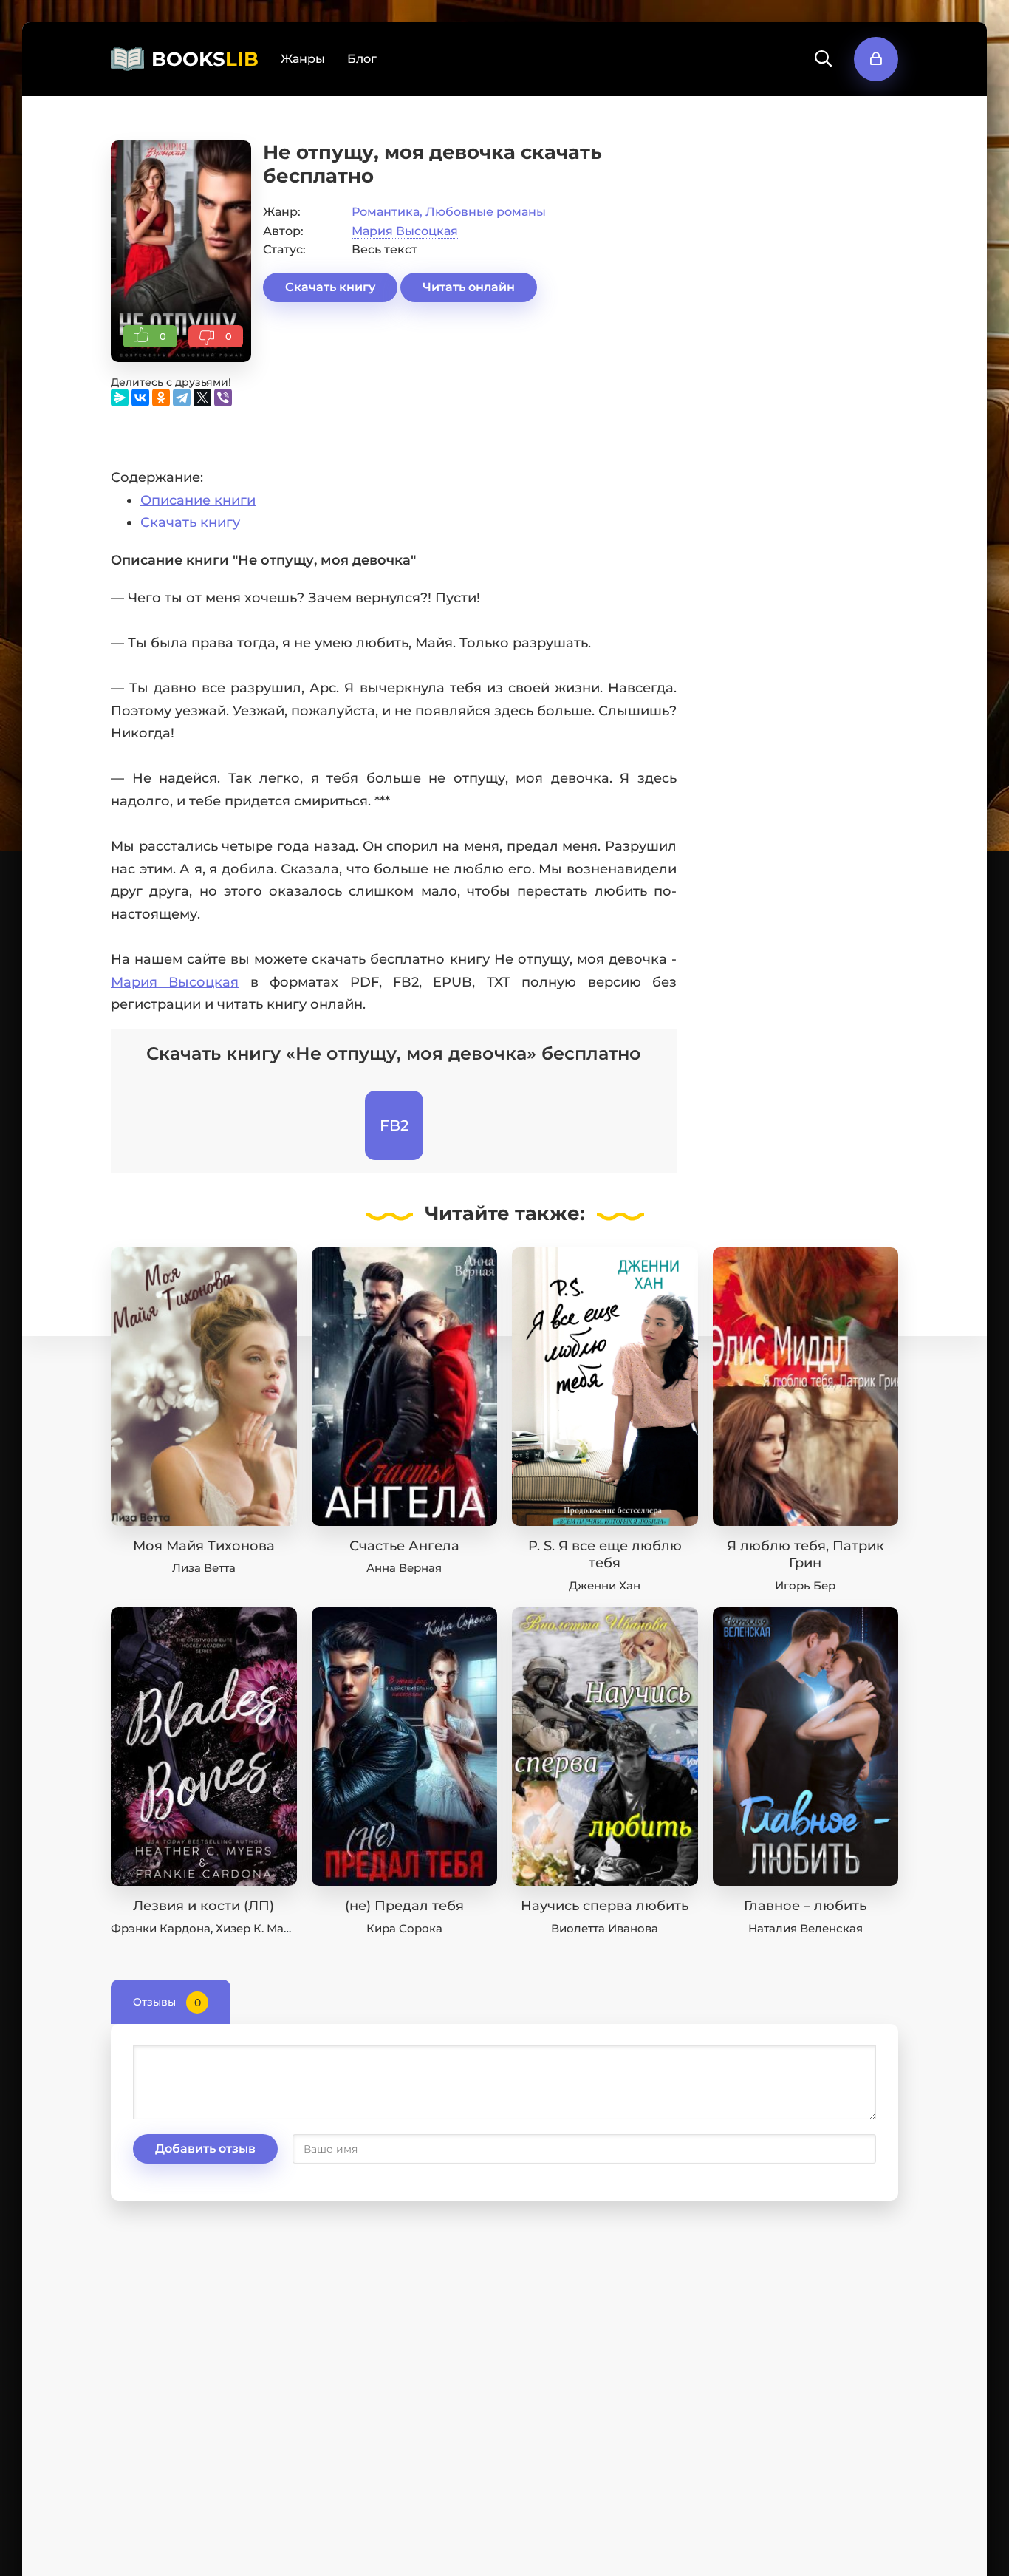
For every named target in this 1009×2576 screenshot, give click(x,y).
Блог (362, 59)
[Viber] (223, 398)
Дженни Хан (605, 1585)
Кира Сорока (404, 1928)
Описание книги (198, 500)
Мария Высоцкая (405, 231)
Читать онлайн (469, 287)
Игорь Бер (805, 1585)
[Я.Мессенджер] (120, 398)
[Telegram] (182, 398)
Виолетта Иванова (605, 1928)
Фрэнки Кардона (161, 1928)
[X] (202, 398)
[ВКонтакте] (140, 398)
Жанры (303, 59)
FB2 (394, 1125)
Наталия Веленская (806, 1928)
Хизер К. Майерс (264, 1928)
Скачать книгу (330, 287)
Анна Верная (404, 1568)
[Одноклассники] (161, 398)
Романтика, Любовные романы (449, 212)
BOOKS (205, 59)
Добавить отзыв (205, 2149)
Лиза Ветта (204, 1568)
